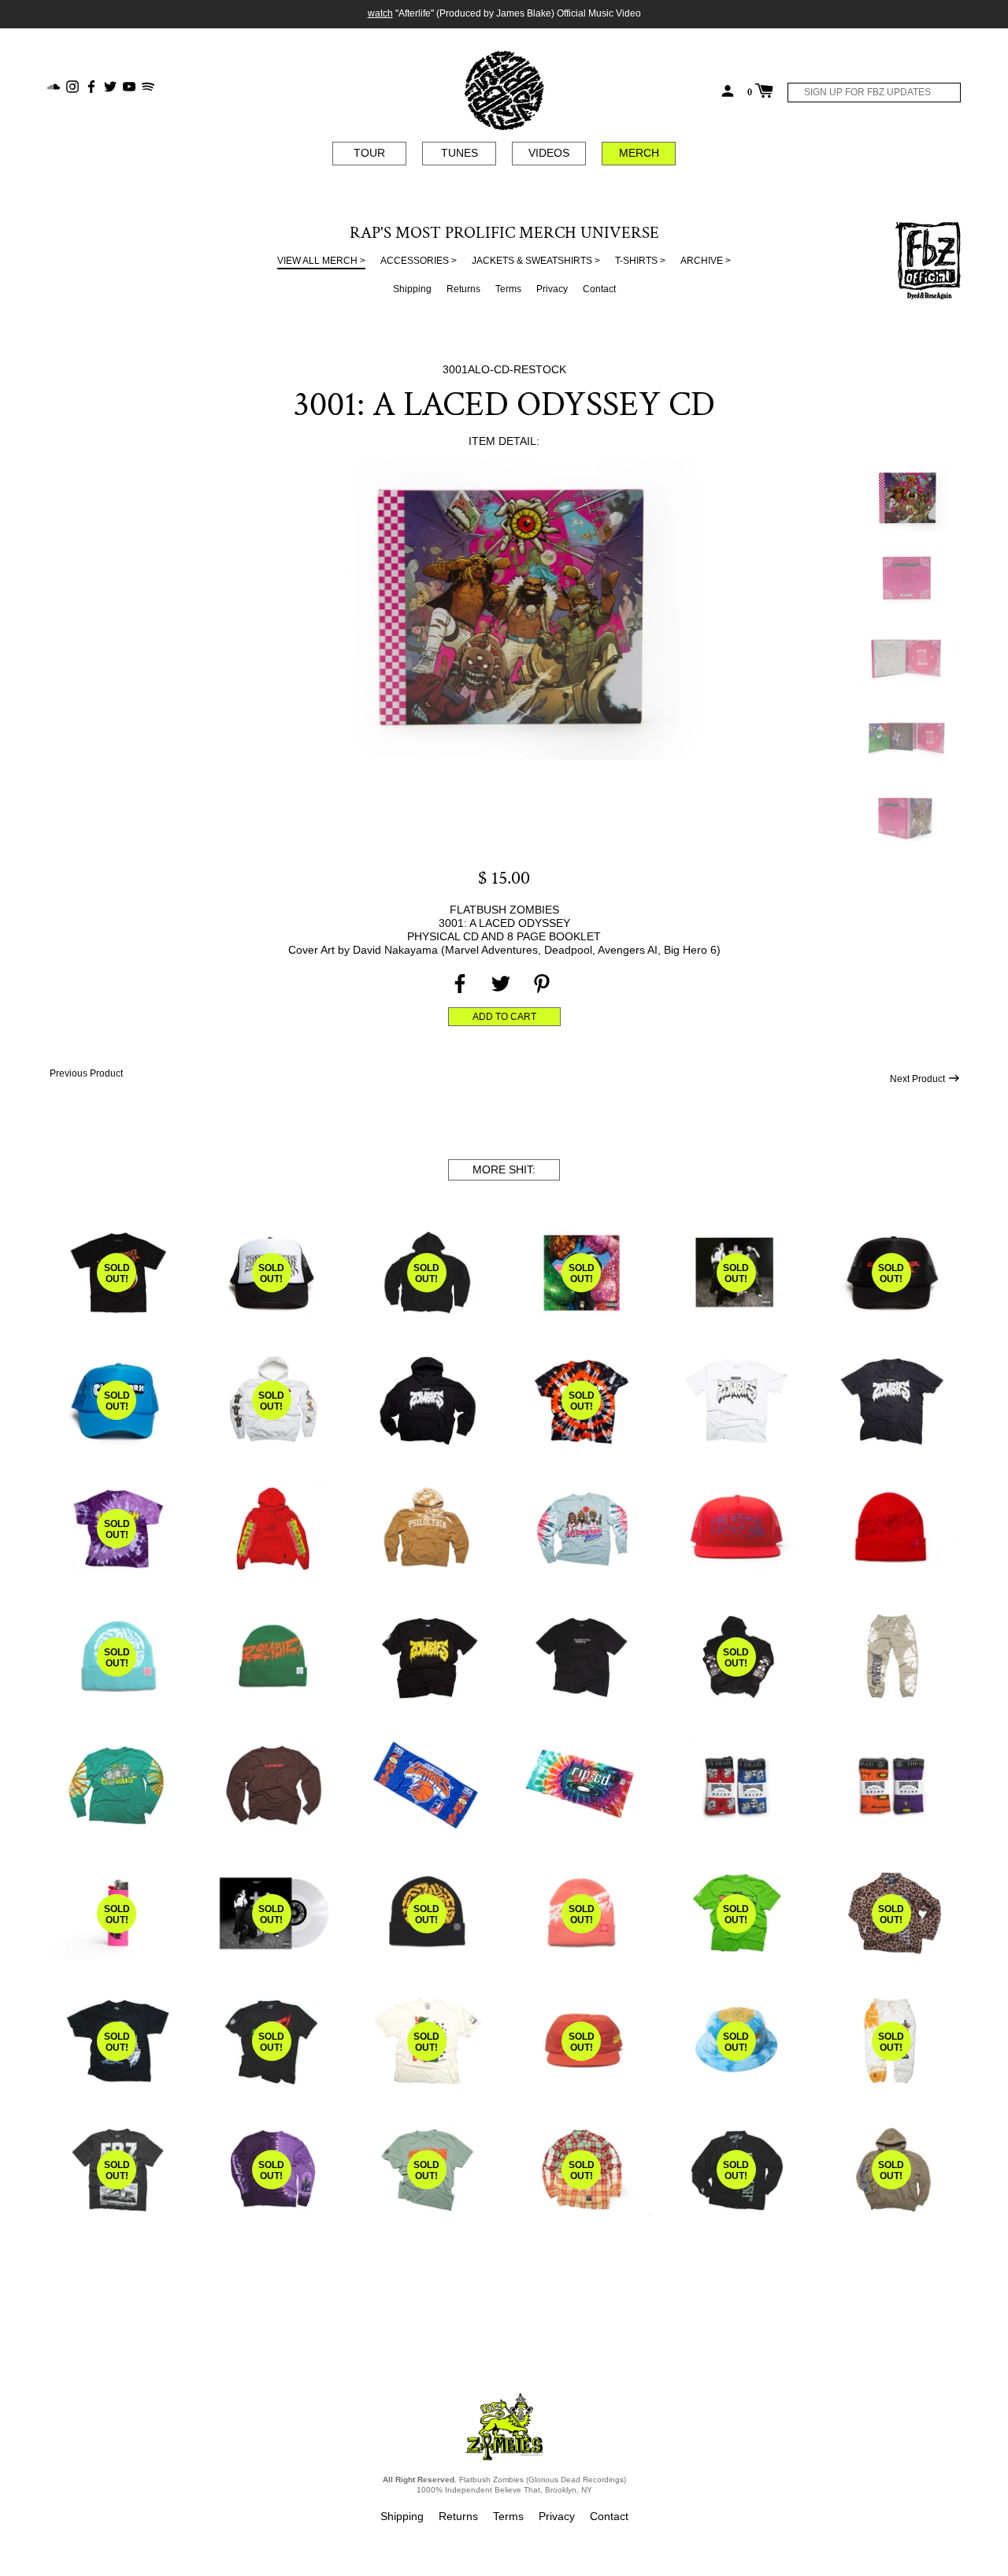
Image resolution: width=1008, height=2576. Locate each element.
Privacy (552, 289)
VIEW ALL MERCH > (321, 261)
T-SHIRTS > (640, 261)
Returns (463, 289)
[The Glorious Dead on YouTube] (129, 85)
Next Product (919, 1079)
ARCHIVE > (706, 261)
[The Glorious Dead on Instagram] (72, 85)
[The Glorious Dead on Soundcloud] (54, 85)
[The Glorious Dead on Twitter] (110, 85)
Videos (549, 153)
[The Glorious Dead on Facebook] (91, 85)
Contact (599, 289)
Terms (508, 289)
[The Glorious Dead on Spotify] (148, 85)
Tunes (460, 153)
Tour (369, 153)
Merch (639, 153)
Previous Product (85, 1073)
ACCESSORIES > (419, 261)
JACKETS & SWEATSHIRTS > (536, 261)
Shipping (412, 289)
